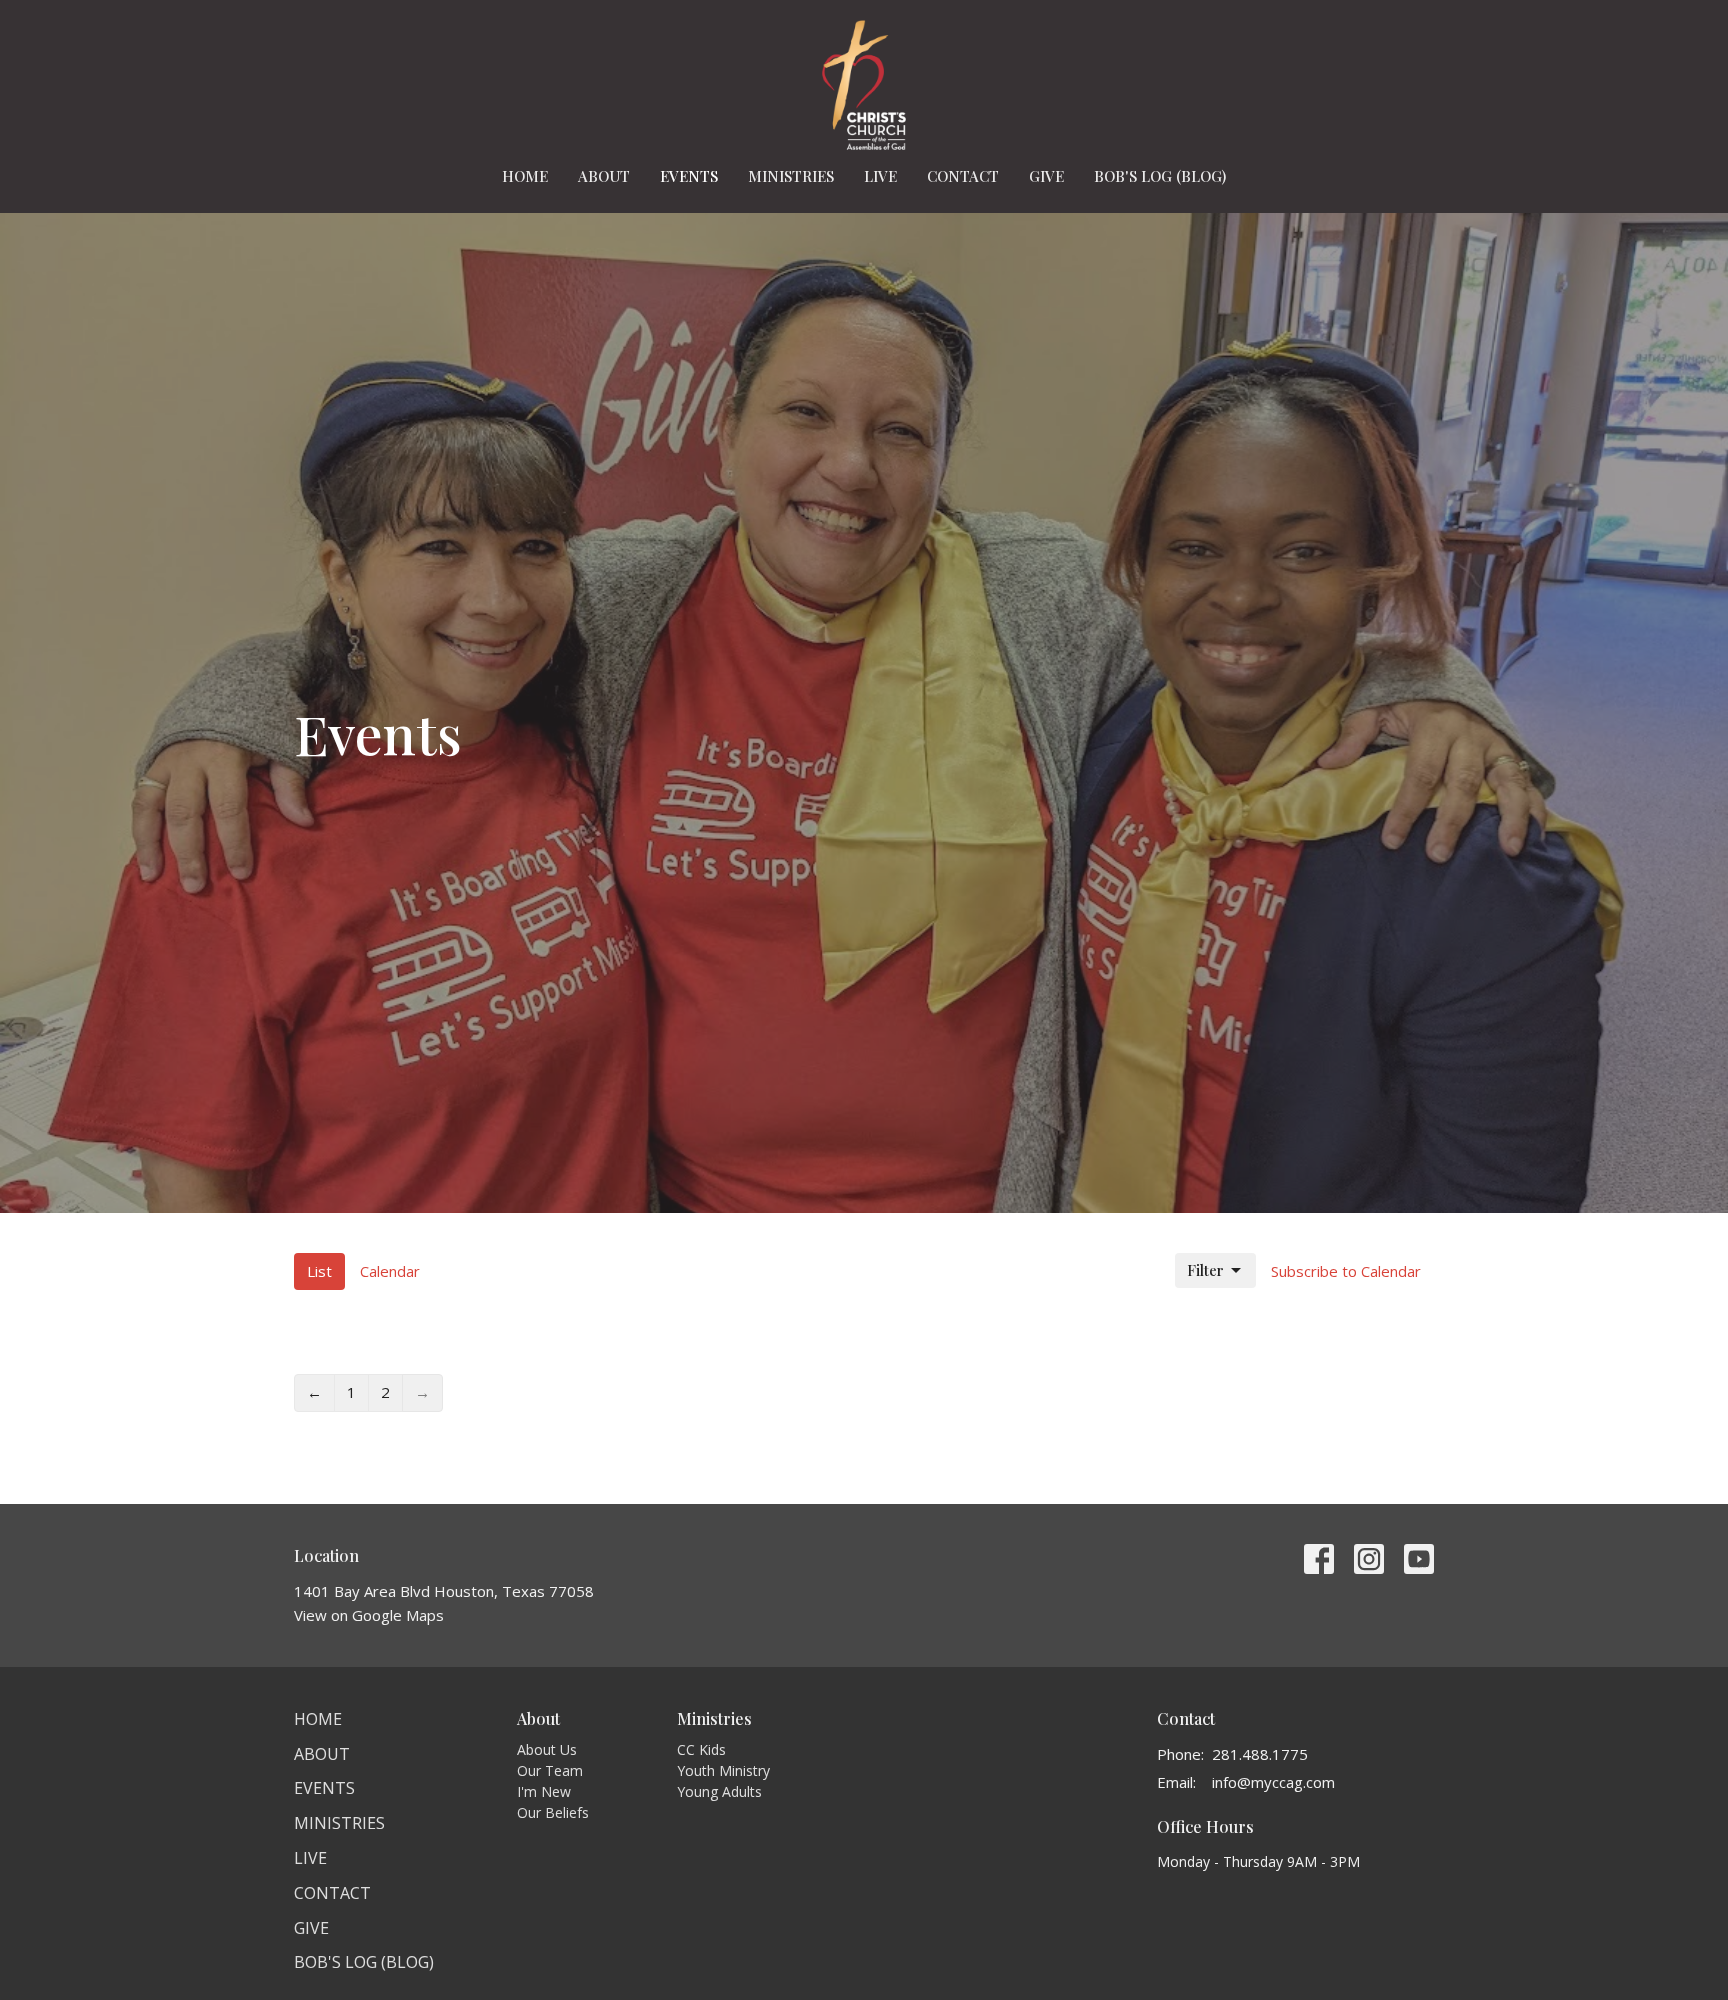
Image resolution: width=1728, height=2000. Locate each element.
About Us (547, 1749)
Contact (963, 176)
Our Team (550, 1770)
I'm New (544, 1791)
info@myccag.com (1273, 1782)
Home (525, 176)
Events (689, 176)
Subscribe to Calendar (1346, 1271)
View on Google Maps (369, 1615)
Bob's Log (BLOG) (1160, 176)
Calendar (390, 1271)
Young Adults (719, 1791)
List (319, 1271)
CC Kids (701, 1749)
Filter (1205, 1270)
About (604, 176)
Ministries (791, 176)
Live (880, 176)
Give (1046, 176)
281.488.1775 (1260, 1754)
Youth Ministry (723, 1770)
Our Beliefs (553, 1812)
